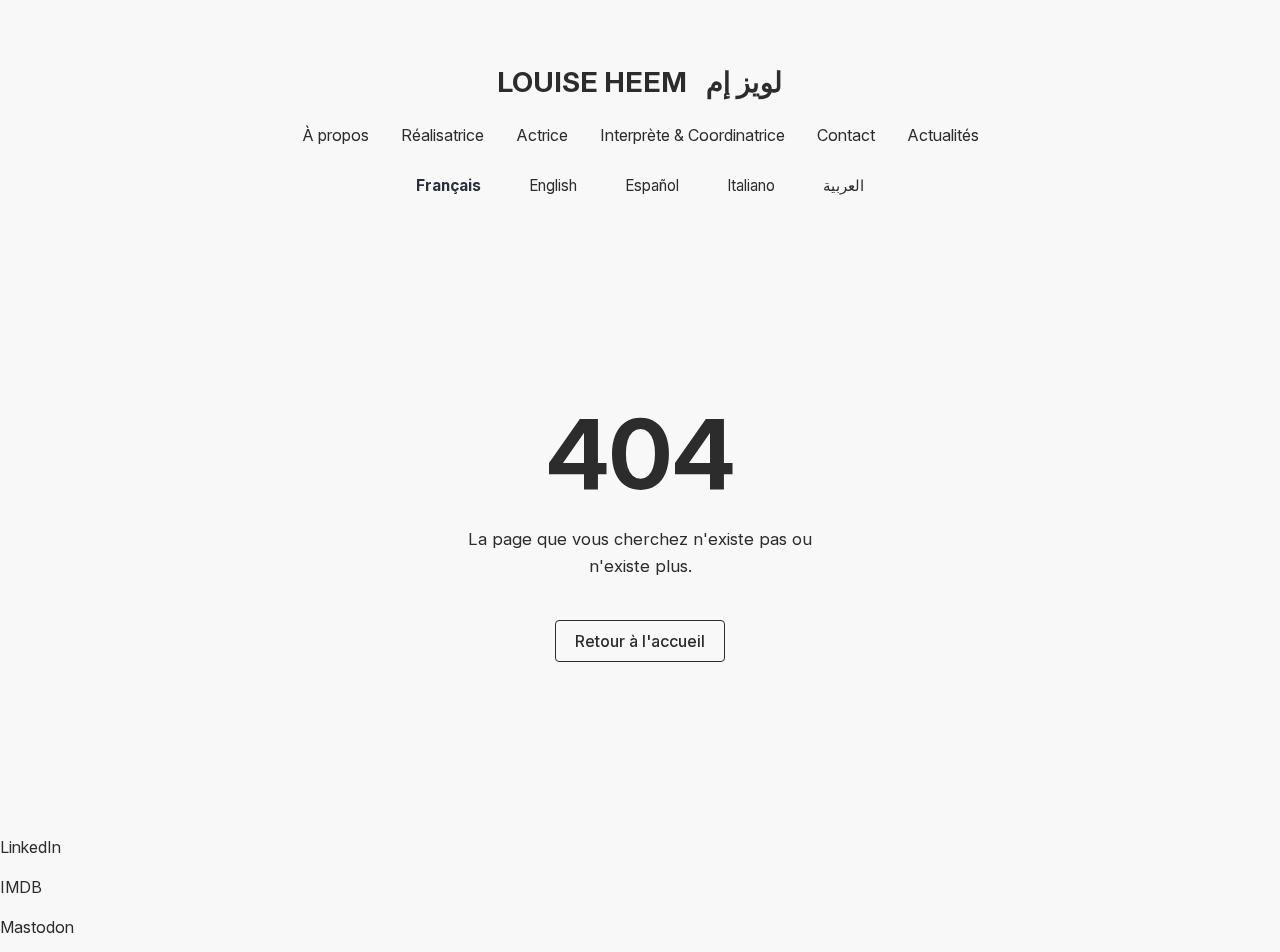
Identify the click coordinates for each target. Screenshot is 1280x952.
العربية (843, 185)
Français (448, 185)
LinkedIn (30, 847)
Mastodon (37, 927)
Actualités (943, 135)
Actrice (542, 135)
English (553, 185)
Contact (846, 135)
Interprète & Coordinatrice (692, 135)
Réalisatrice (442, 135)
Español (652, 185)
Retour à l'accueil (640, 641)
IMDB (21, 887)
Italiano (751, 185)
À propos (335, 135)
